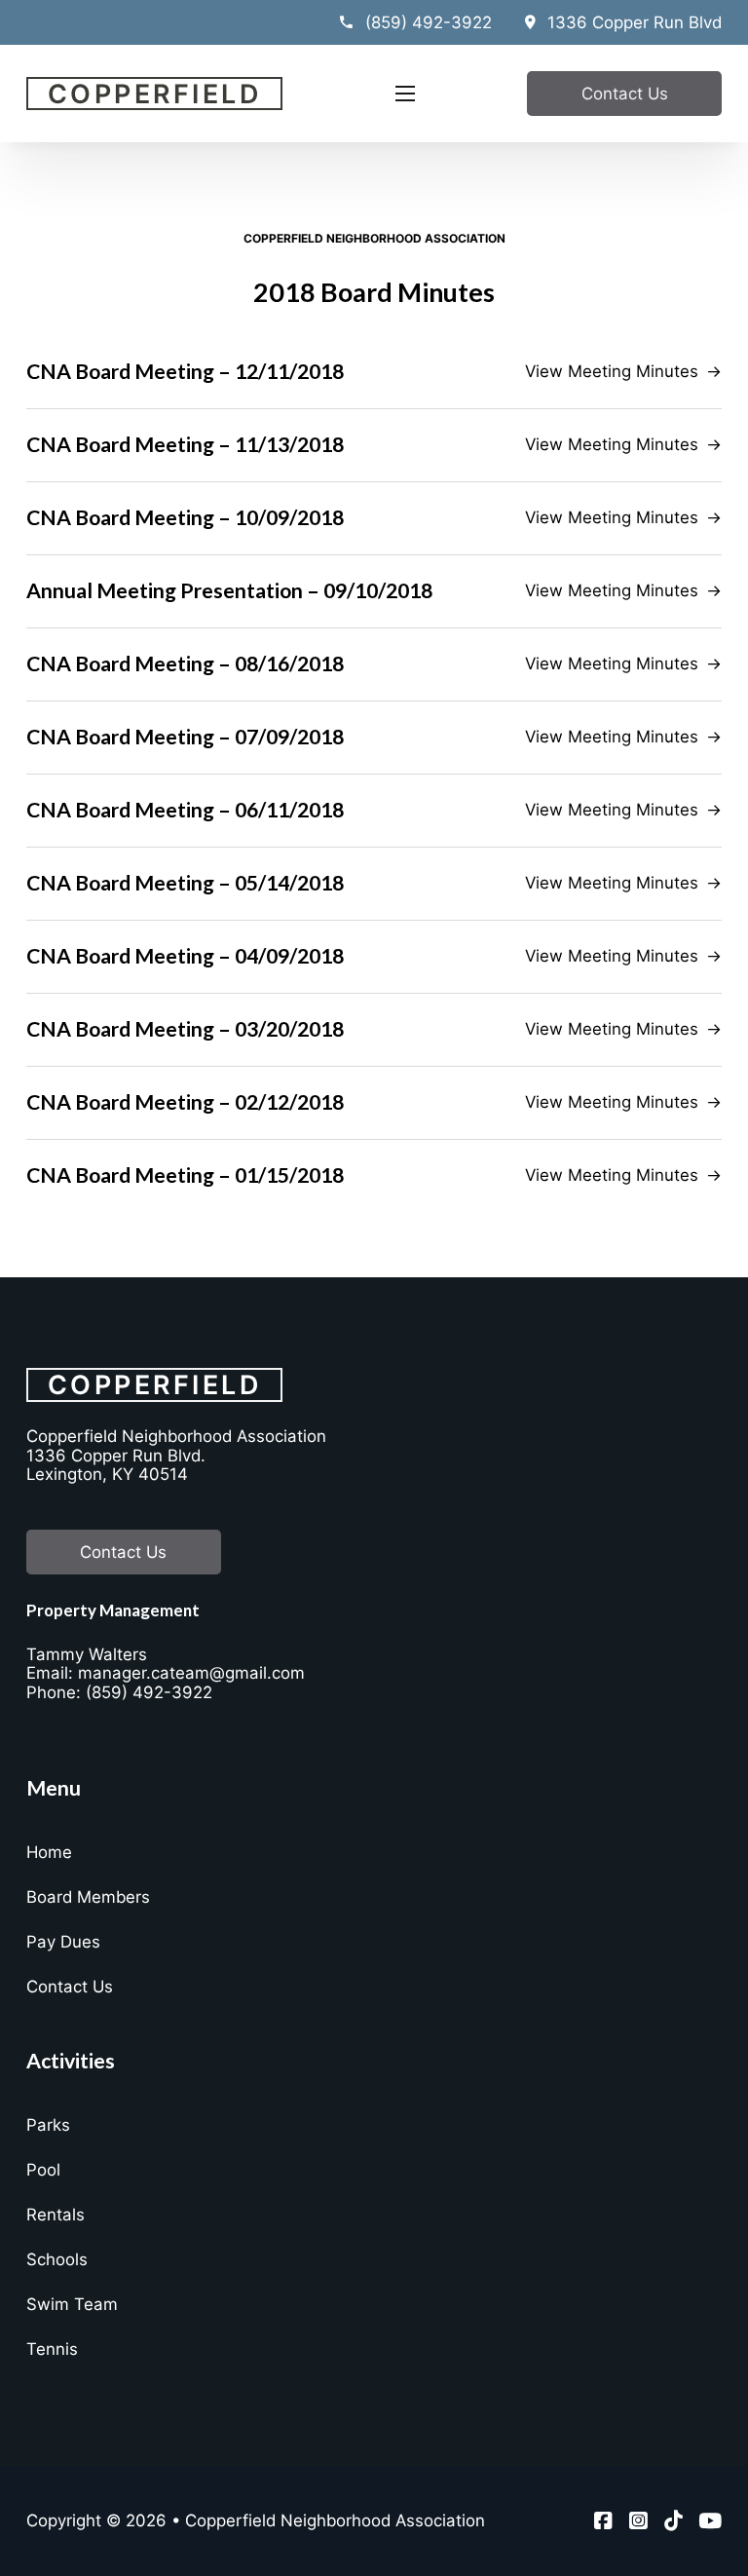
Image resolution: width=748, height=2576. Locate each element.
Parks (48, 2125)
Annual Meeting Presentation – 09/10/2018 (229, 590)
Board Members (88, 1897)
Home (49, 1852)
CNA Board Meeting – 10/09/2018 (185, 517)
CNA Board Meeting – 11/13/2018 (185, 444)
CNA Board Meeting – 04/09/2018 (185, 956)
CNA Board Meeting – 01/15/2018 (185, 1175)
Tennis (52, 2349)
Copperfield (155, 94)
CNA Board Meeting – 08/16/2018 (185, 663)
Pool (43, 2170)
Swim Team (72, 2304)
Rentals (56, 2215)
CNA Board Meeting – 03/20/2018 (185, 1029)
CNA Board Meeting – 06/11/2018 (185, 810)
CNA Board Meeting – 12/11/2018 (185, 371)
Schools (57, 2259)
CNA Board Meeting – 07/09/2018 (185, 737)
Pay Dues (63, 1942)
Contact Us (625, 94)
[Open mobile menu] (405, 94)
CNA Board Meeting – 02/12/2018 (185, 1102)
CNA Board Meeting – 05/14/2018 (185, 883)
